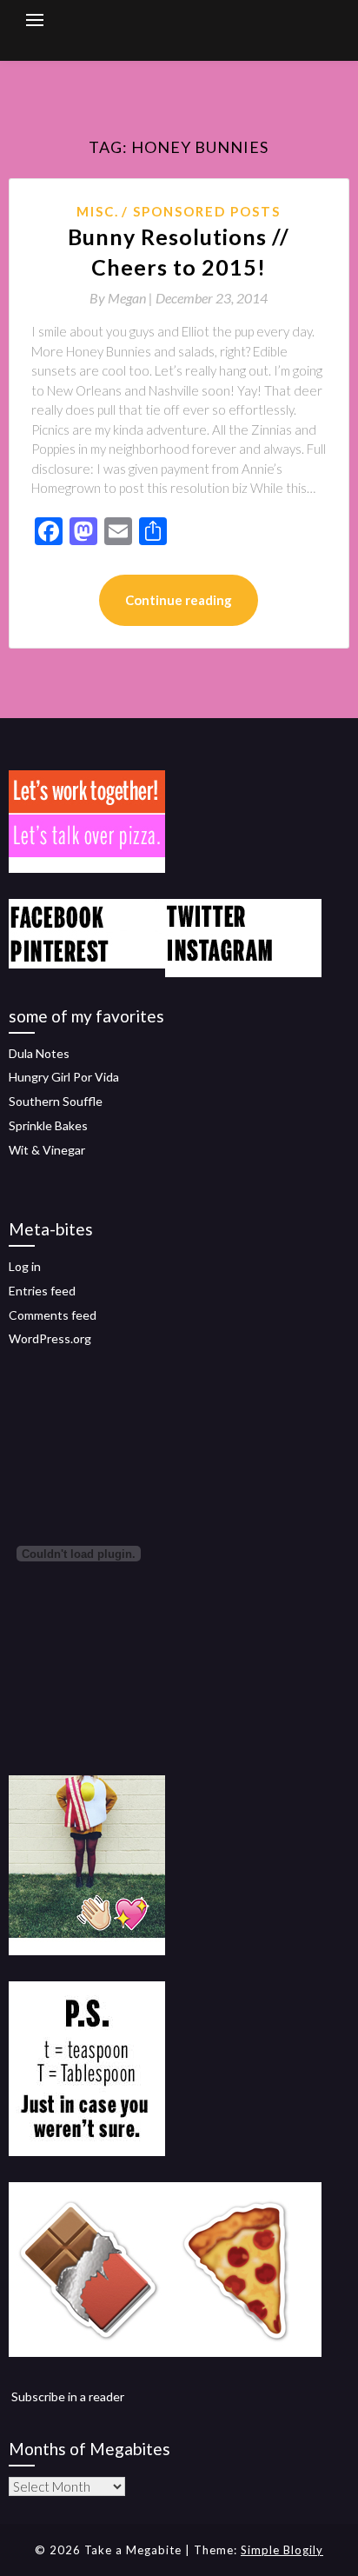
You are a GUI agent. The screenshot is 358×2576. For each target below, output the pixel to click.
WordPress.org (50, 1338)
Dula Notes (39, 1053)
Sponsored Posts (207, 211)
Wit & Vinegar (47, 1150)
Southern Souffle (56, 1101)
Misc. (98, 211)
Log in (25, 1266)
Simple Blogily (282, 2550)
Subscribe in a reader (68, 2396)
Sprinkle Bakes (48, 1125)
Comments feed (53, 1315)
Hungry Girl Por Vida (64, 1077)
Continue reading (179, 600)
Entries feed (42, 1291)
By (123, 298)
